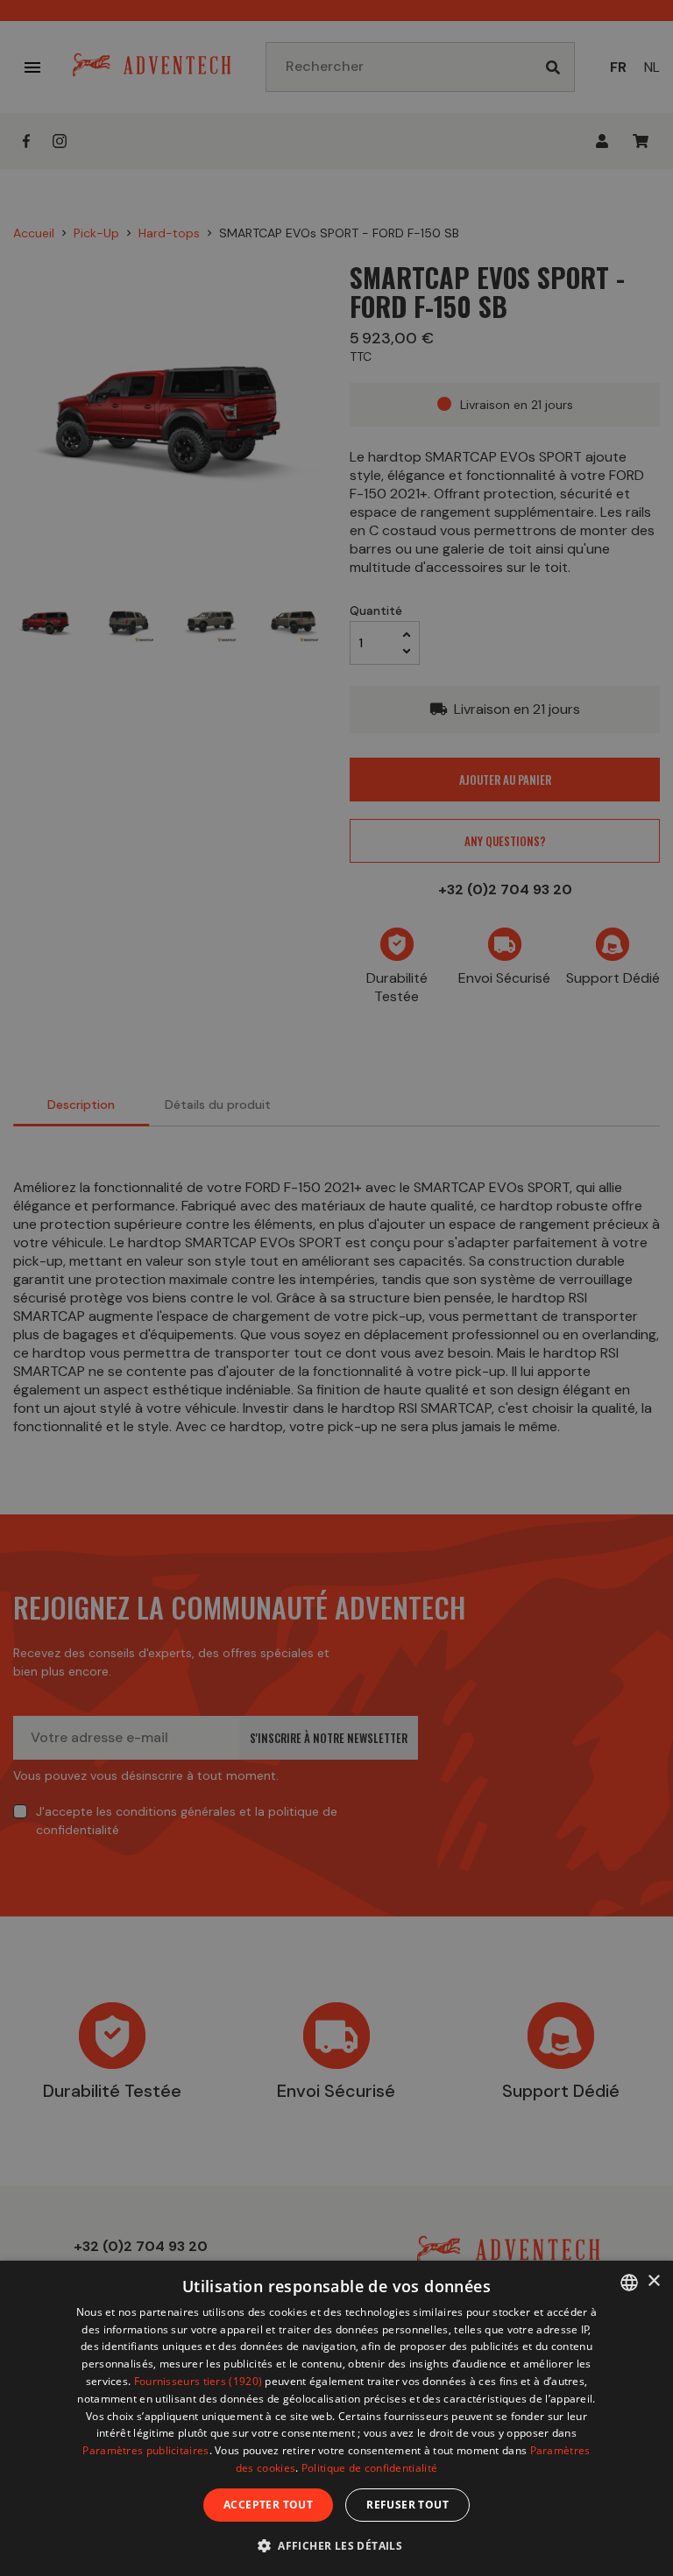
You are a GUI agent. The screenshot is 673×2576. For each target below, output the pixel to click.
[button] (336, 2545)
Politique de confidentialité (369, 2468)
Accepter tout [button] (268, 2505)
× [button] (653, 2281)
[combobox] (629, 2283)
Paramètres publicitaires (145, 2450)
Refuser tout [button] (407, 2505)
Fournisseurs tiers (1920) (198, 2381)
